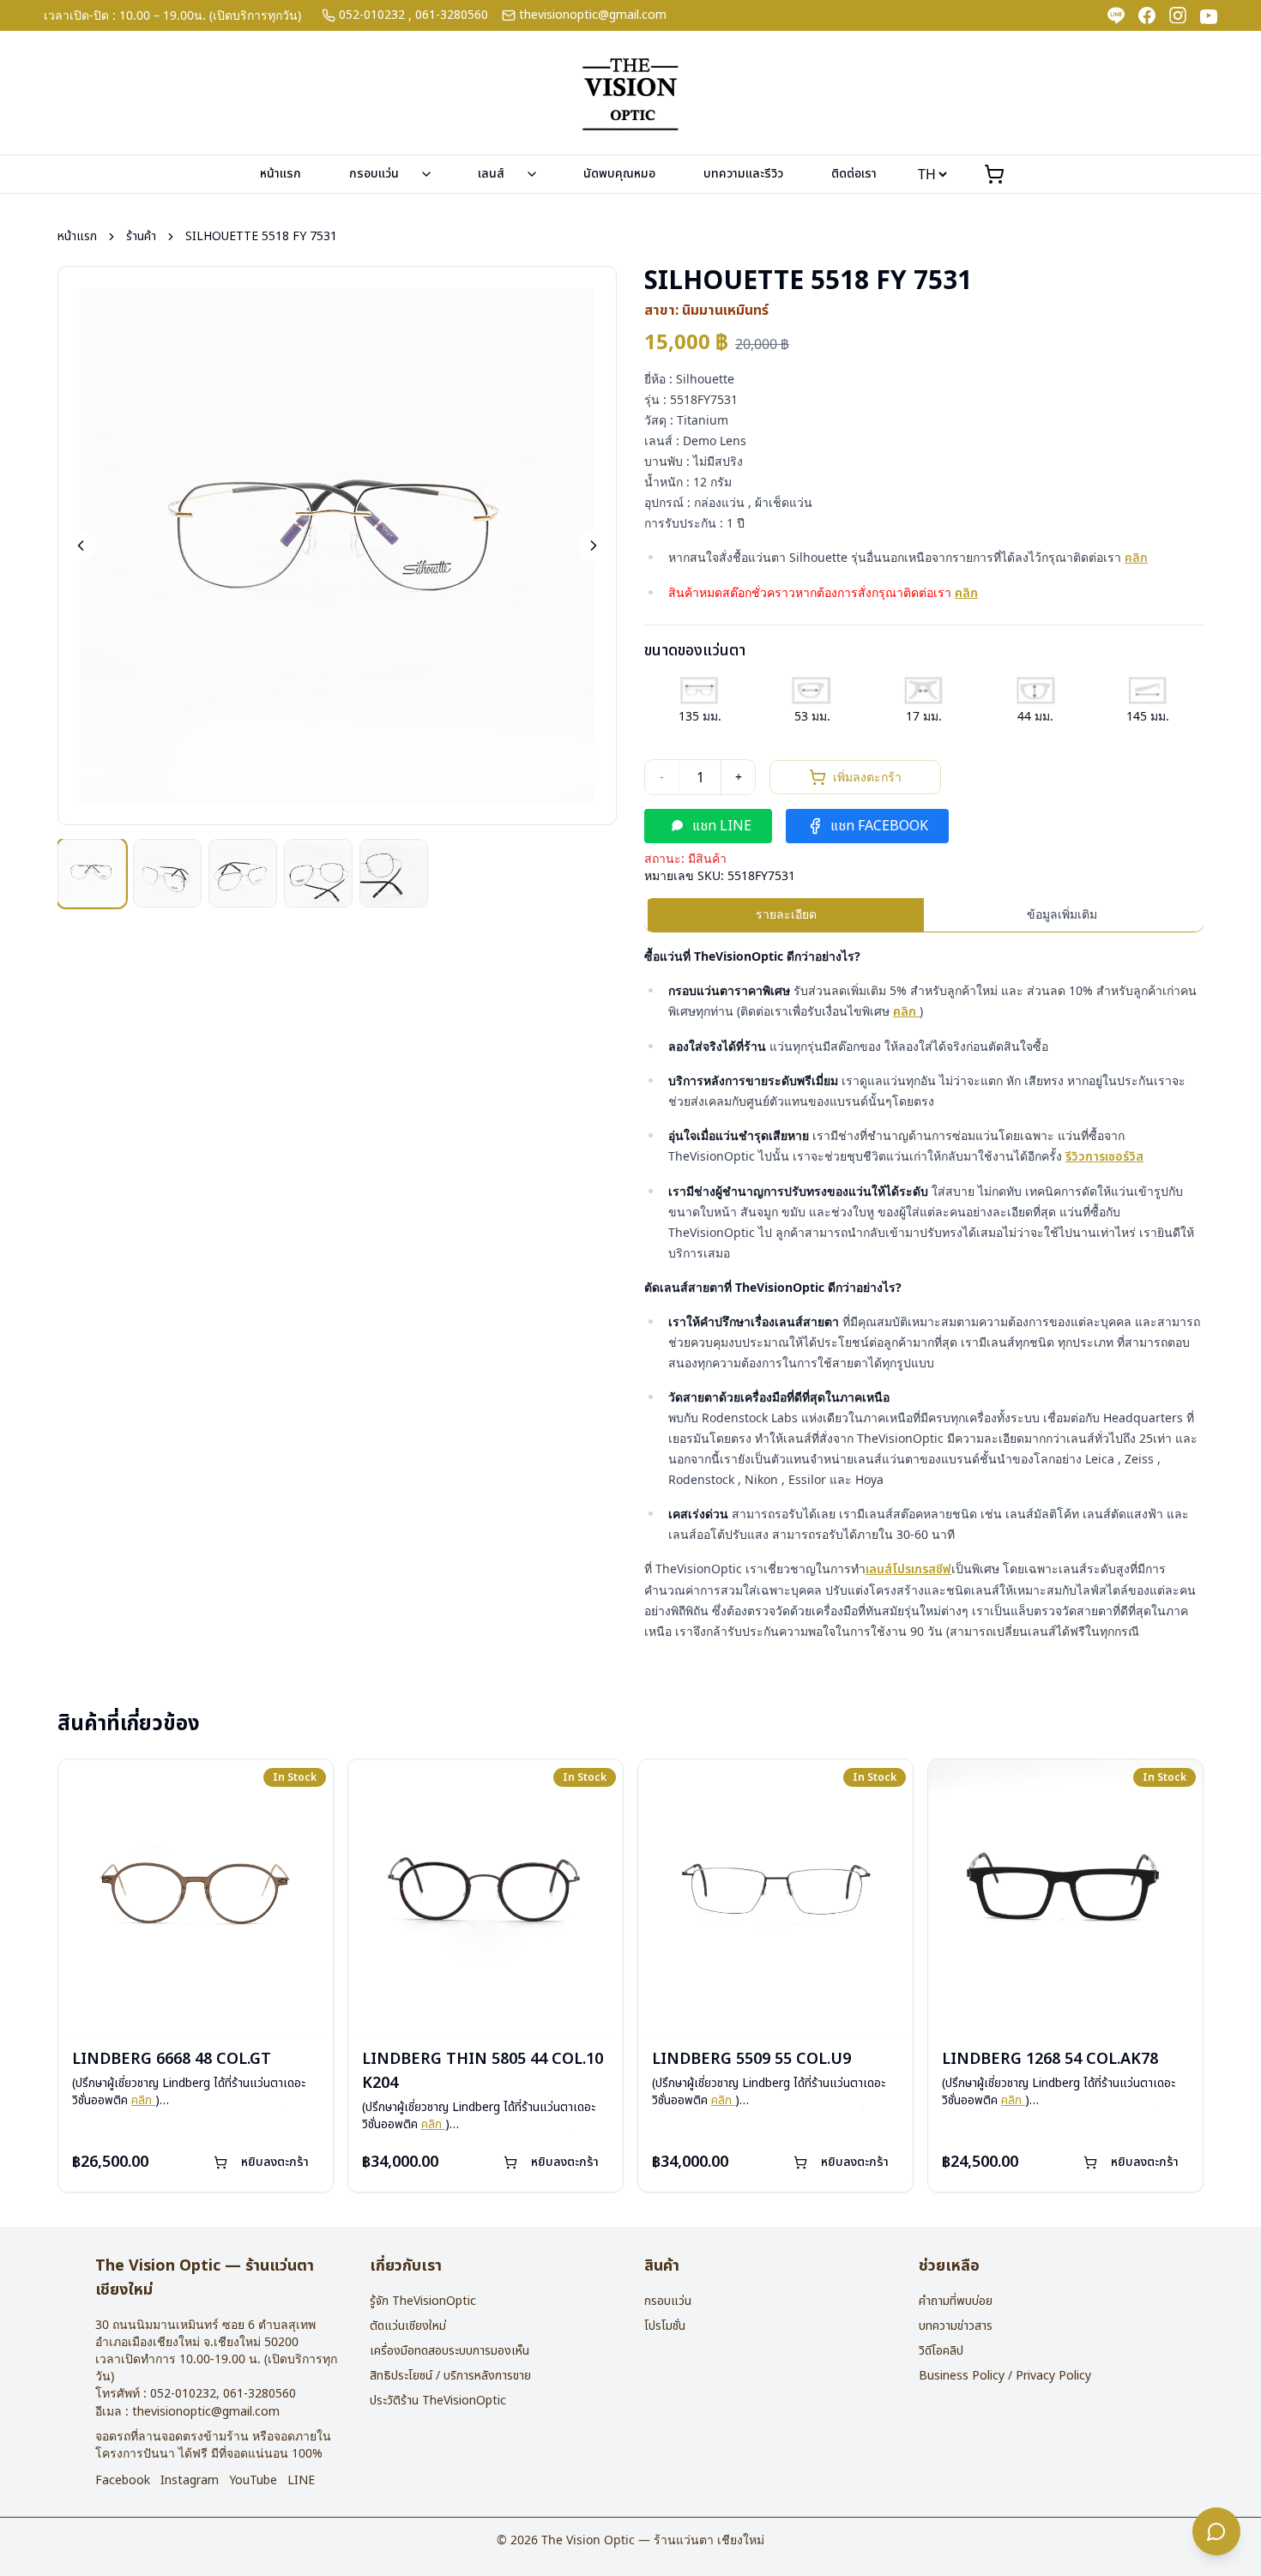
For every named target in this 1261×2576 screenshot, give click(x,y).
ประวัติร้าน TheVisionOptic (438, 2401)
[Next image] (594, 546)
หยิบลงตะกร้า (275, 2162)
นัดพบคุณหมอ (619, 174)
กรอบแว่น (374, 174)
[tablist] (924, 915)
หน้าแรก (281, 174)
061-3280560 (452, 15)
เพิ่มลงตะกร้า (867, 777)
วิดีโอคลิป (941, 2351)
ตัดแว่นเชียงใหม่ (408, 2326)
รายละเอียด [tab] (786, 914)
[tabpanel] (924, 1294)
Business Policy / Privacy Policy (1005, 2376)
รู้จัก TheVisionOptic (423, 2301)
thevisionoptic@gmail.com (593, 15)
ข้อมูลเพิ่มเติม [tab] (1062, 914)
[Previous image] (81, 546)
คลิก (1136, 558)
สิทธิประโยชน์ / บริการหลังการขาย (450, 2376)
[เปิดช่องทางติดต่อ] (1216, 2531)
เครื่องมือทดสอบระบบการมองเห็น (449, 2351)
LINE (301, 2481)
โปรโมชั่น (665, 2326)
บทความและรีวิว (743, 174)
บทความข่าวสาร (956, 2326)
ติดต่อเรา (854, 174)
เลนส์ (491, 174)
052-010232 (372, 15)
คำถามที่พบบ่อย (956, 2301)
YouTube (253, 2481)
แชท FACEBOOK (879, 826)
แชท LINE (722, 826)
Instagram (190, 2481)
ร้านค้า (141, 237)
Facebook (123, 2481)
